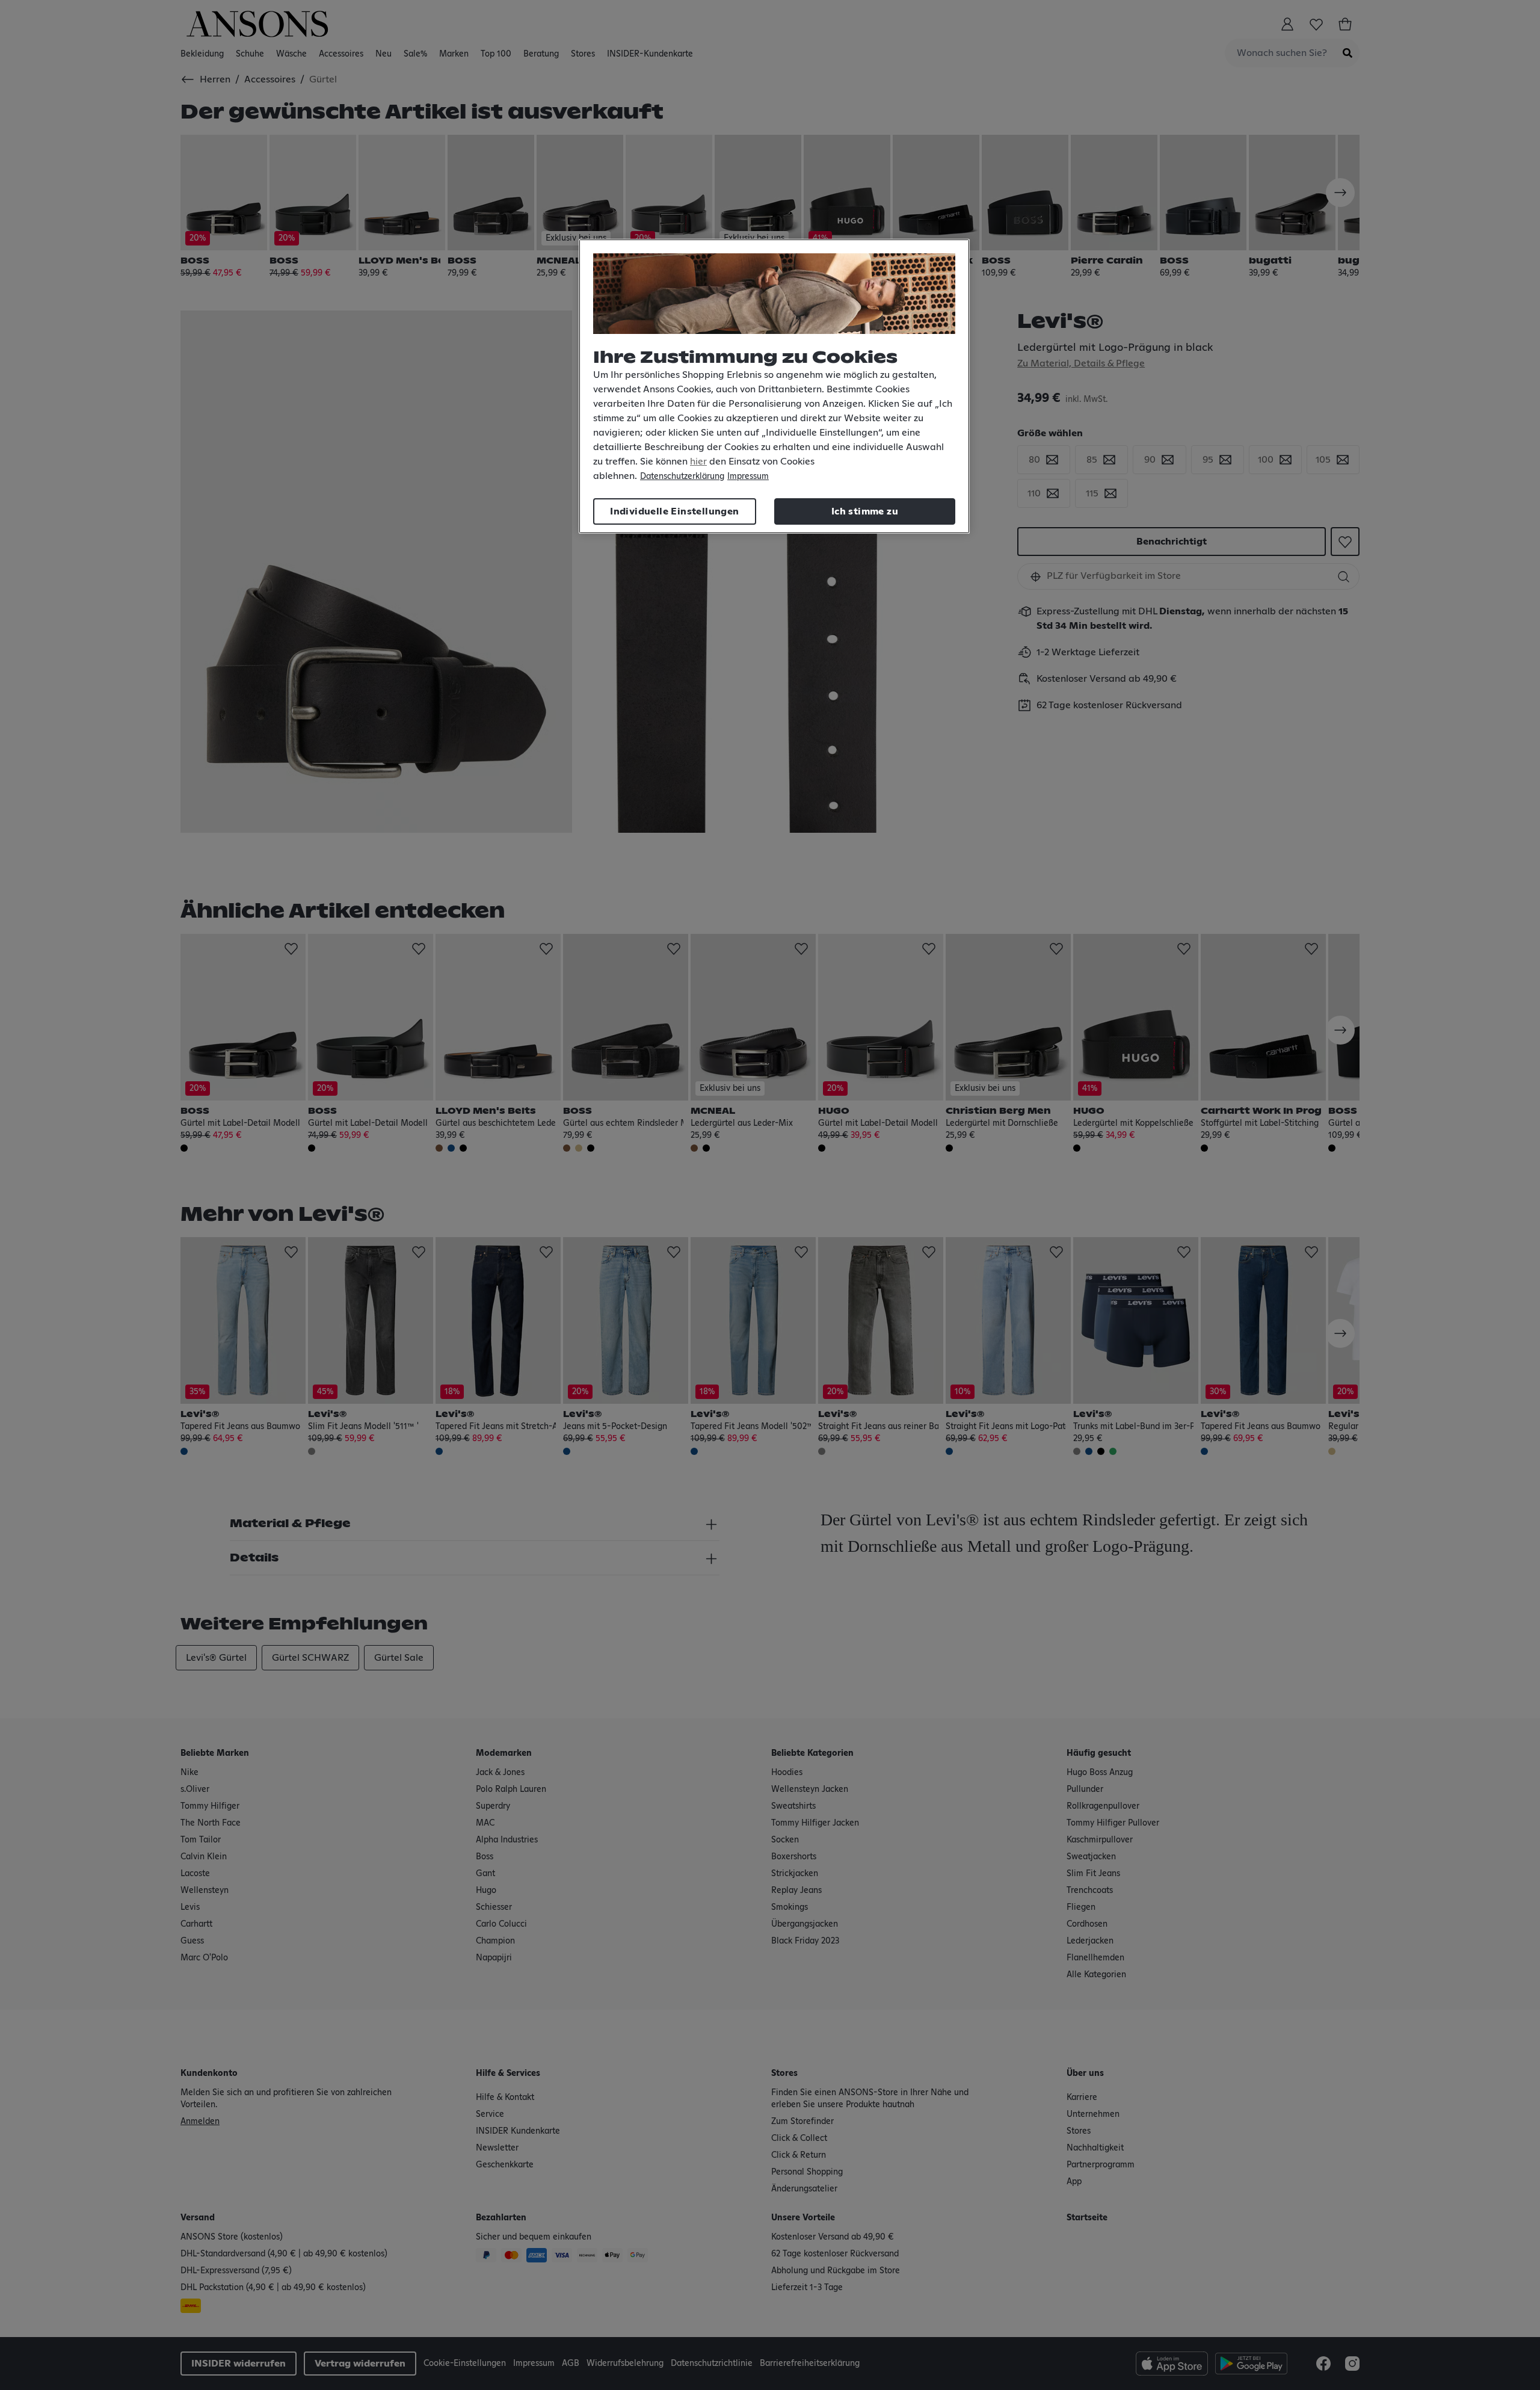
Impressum (748, 477)
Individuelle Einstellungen (674, 511)
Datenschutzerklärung (682, 477)
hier (698, 462)
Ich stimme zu (865, 511)
